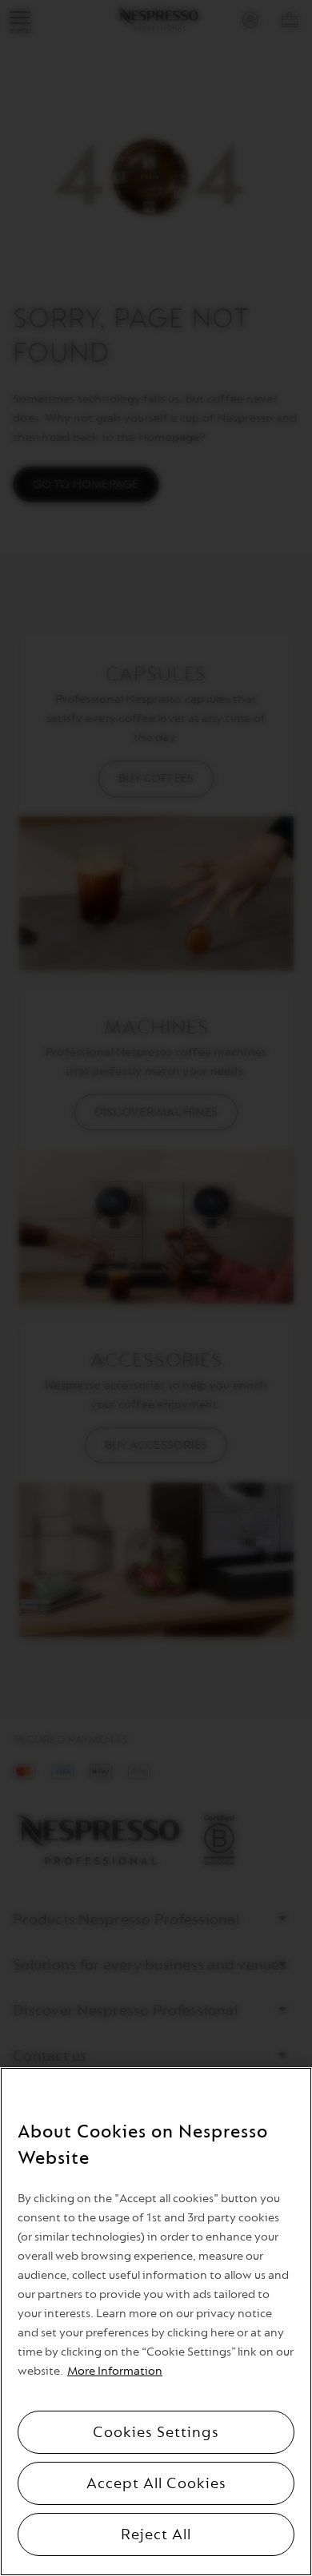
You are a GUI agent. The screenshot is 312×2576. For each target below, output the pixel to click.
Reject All (156, 2534)
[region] (156, 2322)
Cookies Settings (156, 2432)
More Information (115, 2371)
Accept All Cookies (156, 2483)
